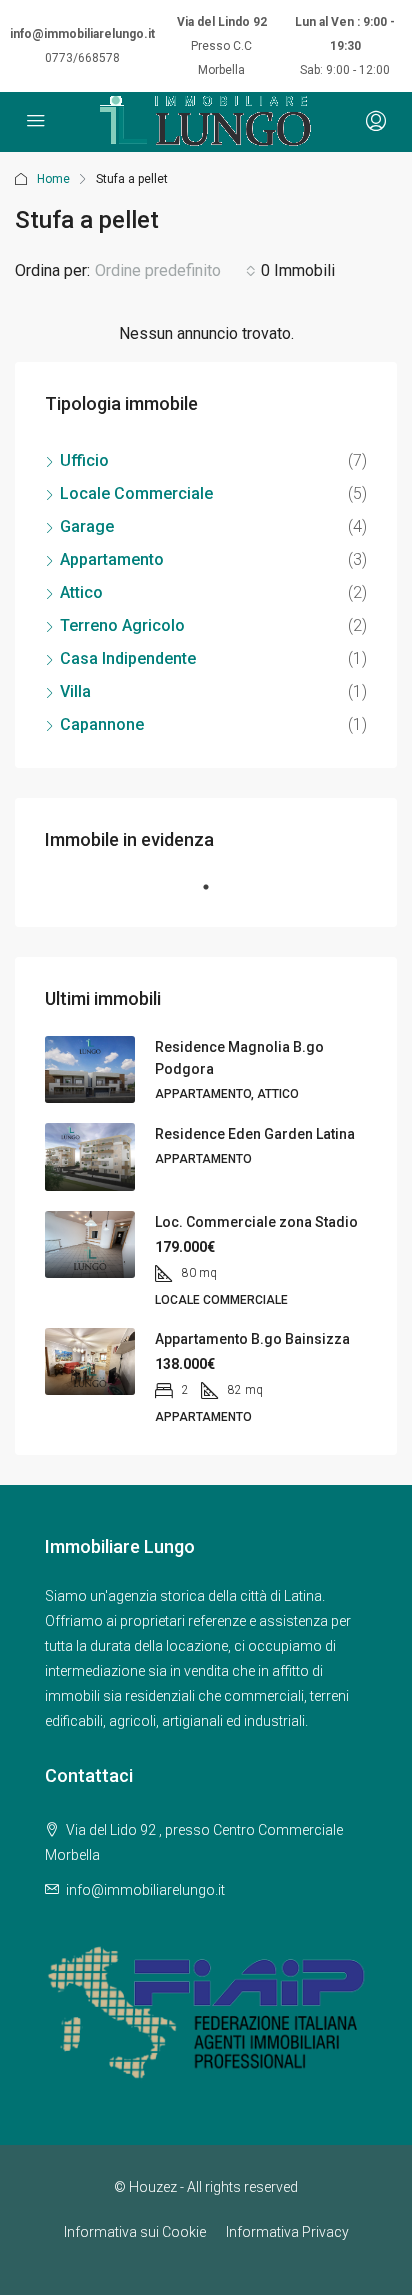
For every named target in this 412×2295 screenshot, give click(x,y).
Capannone (102, 724)
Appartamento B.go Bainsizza (252, 1339)
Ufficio (84, 460)
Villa (75, 691)
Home (53, 179)
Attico (81, 592)
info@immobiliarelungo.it (82, 34)
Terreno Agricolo (122, 625)
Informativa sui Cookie (135, 2232)
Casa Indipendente (128, 658)
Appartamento (112, 559)
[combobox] (175, 271)
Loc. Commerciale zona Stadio (256, 1222)
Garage (87, 526)
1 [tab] (216, 895)
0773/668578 (82, 58)
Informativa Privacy (287, 2232)
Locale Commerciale (136, 493)
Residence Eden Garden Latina (255, 1134)
